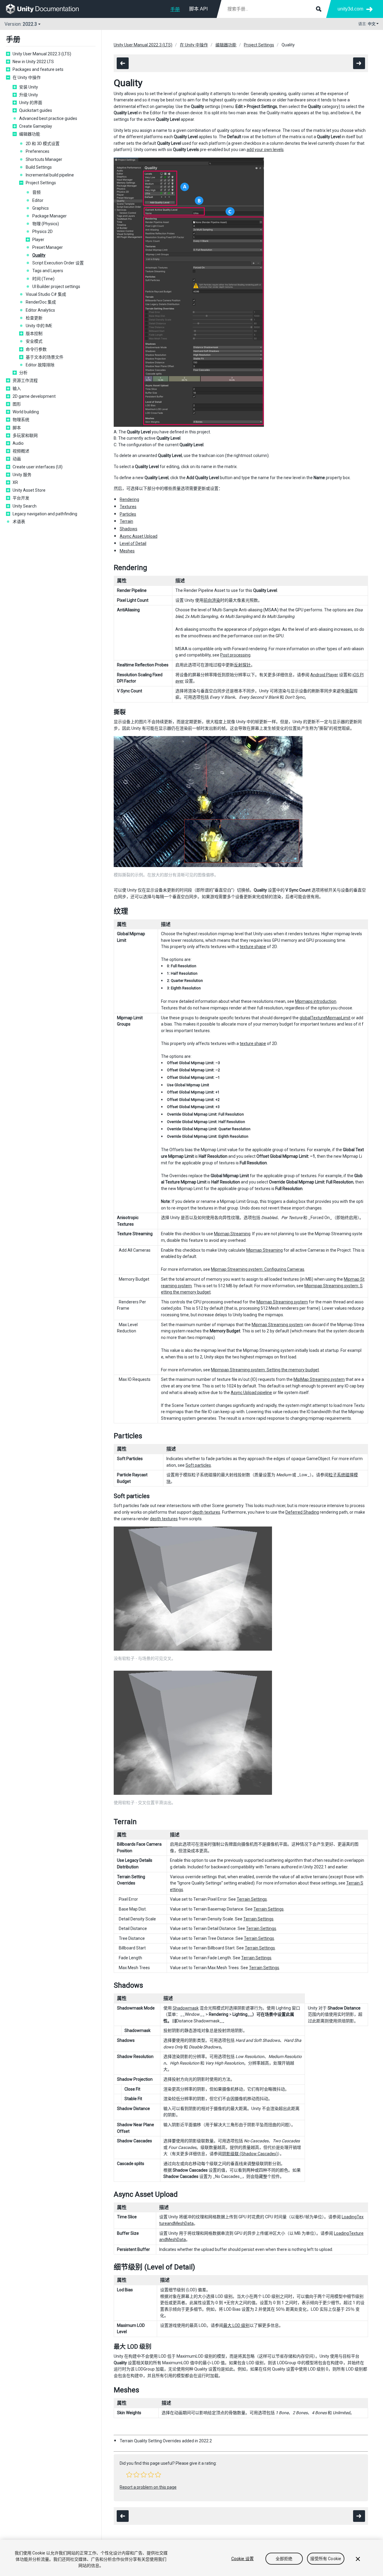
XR (15, 482)
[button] (129, 2475)
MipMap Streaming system (319, 1379)
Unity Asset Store (29, 490)
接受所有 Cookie (326, 2559)
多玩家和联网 (25, 435)
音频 (37, 192)
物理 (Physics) (46, 224)
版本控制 (34, 333)
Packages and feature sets (38, 69)
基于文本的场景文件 (45, 357)
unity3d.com (350, 9)
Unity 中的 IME (39, 326)
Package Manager (50, 216)
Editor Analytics (40, 310)
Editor (38, 200)
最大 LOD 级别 (236, 2325)
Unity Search (25, 506)
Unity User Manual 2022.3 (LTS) (42, 54)
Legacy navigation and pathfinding (45, 514)
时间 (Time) (43, 279)
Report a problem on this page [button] (148, 2487)
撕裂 (349, 691)
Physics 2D (42, 231)
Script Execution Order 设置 (58, 263)
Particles (128, 514)
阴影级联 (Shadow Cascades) (250, 2154)
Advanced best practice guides (48, 118)
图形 (17, 404)
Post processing (235, 655)
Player (38, 240)
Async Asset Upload (139, 536)
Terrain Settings (252, 1899)
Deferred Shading (302, 1512)
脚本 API (198, 9)
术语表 (19, 522)
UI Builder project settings (56, 287)
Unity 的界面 (31, 103)
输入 (17, 389)
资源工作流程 (25, 380)
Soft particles (198, 1465)
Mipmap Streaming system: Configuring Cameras (258, 1269)
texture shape (253, 947)
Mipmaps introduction (316, 1001)
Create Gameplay (36, 126)
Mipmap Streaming (232, 1234)
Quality (39, 255)
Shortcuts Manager (44, 159)
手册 (175, 9)
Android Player (324, 675)
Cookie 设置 (243, 2559)
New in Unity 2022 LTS (33, 62)
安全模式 (34, 341)
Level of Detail (133, 543)
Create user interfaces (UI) (38, 467)
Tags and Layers (48, 271)
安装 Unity (29, 87)
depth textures (206, 1512)
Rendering (129, 499)
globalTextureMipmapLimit (325, 1018)
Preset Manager (48, 247)
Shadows (129, 529)
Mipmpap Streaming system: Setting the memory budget (265, 1370)
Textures (128, 507)
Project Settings (41, 183)
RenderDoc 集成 (41, 302)
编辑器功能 (30, 134)
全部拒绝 (284, 2559)
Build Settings (39, 167)
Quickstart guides (36, 110)
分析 (23, 373)
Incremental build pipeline (50, 175)
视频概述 (21, 451)
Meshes (127, 551)
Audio (18, 443)
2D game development (34, 396)
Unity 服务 (22, 475)
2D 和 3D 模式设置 (43, 144)
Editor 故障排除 (40, 365)
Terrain (126, 521)
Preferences (38, 151)
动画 (17, 459)
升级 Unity (29, 95)
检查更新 (34, 318)
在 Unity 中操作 (27, 77)
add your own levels (265, 150)
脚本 (17, 428)
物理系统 (21, 420)
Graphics (41, 208)
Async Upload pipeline (251, 1393)
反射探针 (242, 665)
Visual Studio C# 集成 (46, 294)
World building (26, 412)
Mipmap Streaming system (282, 1302)
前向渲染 (212, 600)
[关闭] (358, 2559)
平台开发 (21, 498)
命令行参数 (36, 349)
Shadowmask (186, 2008)
